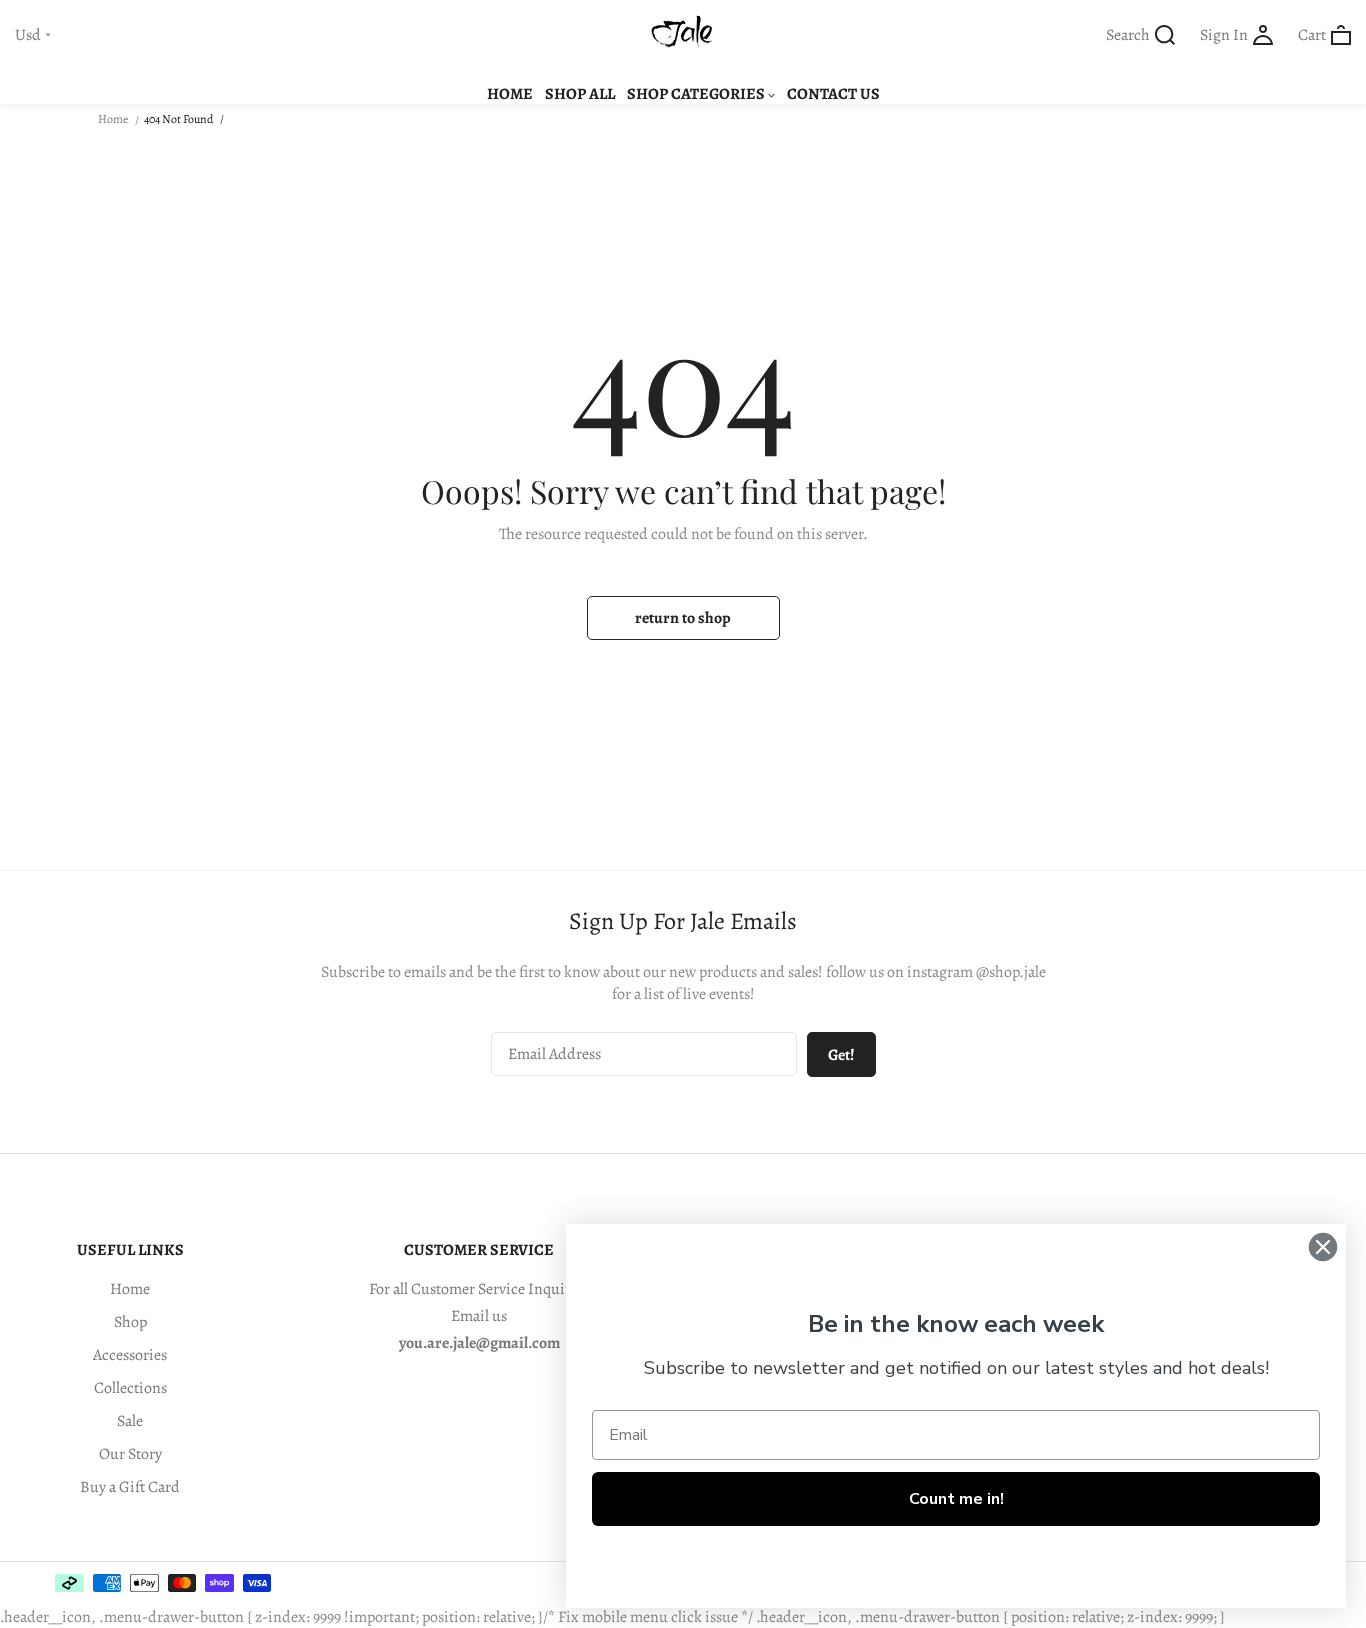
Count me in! (956, 1499)
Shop (130, 1322)
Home (113, 119)
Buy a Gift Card (130, 1487)
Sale (130, 1421)
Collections (130, 1388)
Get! (841, 1055)
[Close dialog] (1323, 1247)
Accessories (130, 1355)
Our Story (130, 1454)
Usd (28, 35)
